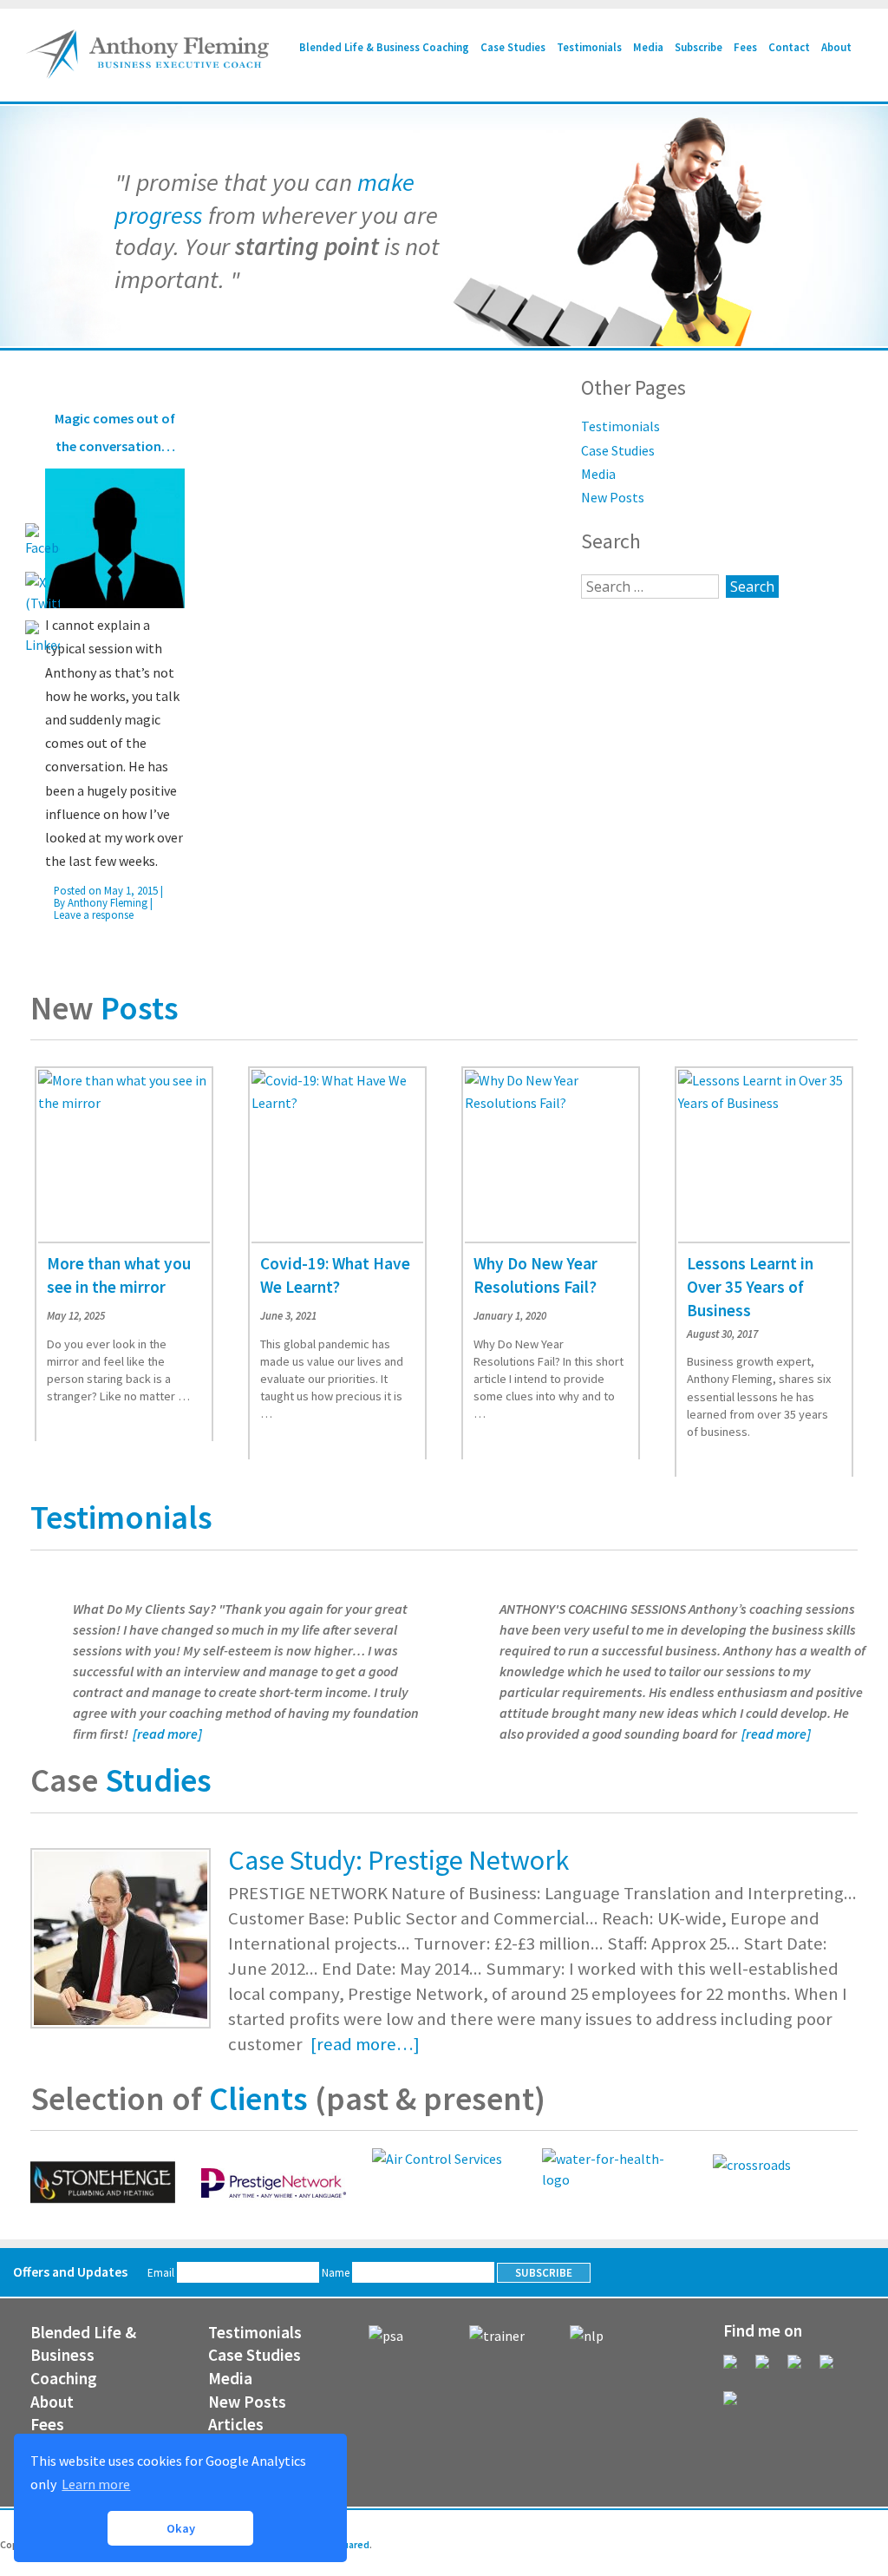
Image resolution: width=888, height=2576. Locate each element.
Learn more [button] (96, 2484)
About (836, 47)
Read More (75, 1413)
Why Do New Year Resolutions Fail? (535, 1275)
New (104, 1007)
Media (648, 47)
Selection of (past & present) (288, 2098)
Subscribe (699, 47)
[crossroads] (785, 2183)
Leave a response (94, 914)
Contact (789, 47)
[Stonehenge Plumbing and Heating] (103, 2183)
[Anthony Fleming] (147, 74)
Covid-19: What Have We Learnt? (335, 1275)
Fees (745, 47)
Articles (236, 2424)
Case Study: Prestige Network (398, 1860)
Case (121, 1780)
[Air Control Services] (437, 2159)
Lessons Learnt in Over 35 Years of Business (750, 1287)
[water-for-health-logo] (614, 2179)
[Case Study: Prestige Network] (121, 1937)
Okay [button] (181, 2528)
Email (162, 2273)
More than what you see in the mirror (119, 1275)
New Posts (613, 497)
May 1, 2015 (131, 890)
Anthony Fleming (108, 902)
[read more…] (363, 2044)
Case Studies (513, 47)
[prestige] (274, 2183)
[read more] (167, 1734)
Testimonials (589, 47)
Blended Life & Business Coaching (384, 47)
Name (337, 2273)
